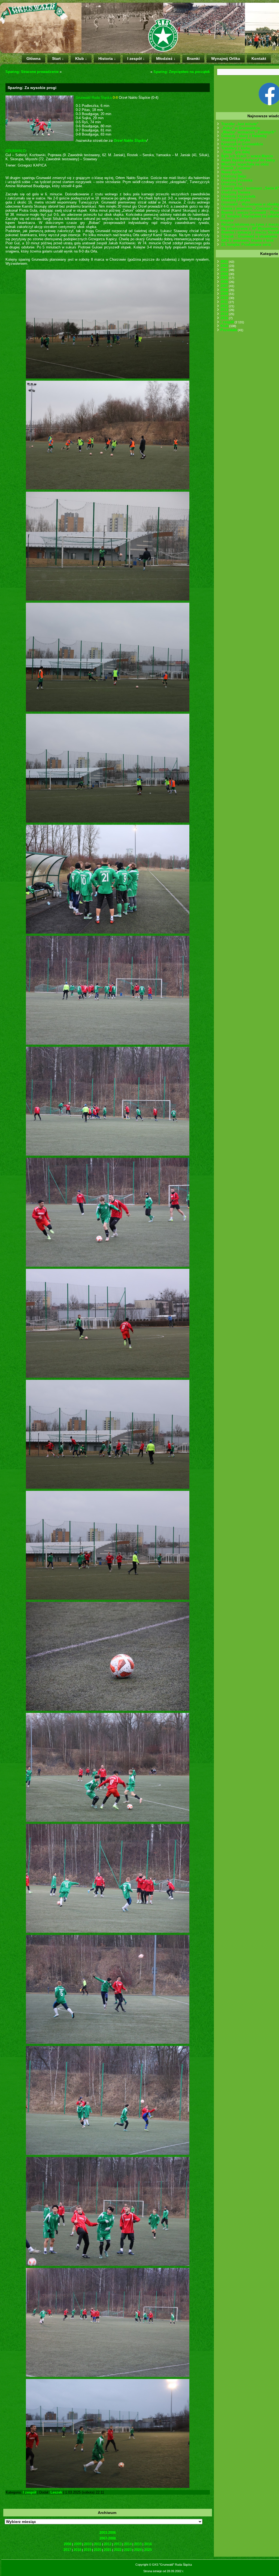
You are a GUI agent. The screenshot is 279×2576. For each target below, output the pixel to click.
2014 (128, 2544)
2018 (77, 2550)
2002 (224, 266)
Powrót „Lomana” (236, 168)
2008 (68, 2544)
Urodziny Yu (232, 184)
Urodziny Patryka (236, 140)
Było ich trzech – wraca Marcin (247, 156)
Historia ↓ (107, 59)
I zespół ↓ (136, 59)
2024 (138, 2550)
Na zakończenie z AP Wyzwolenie (250, 228)
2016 (148, 2544)
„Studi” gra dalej (236, 152)
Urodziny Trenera (236, 192)
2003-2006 (108, 2533)
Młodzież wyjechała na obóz (245, 164)
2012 (108, 2544)
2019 (87, 2550)
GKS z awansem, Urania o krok (247, 240)
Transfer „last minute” (240, 124)
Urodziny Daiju (234, 176)
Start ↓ (58, 59)
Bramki (193, 59)
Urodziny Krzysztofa (238, 196)
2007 (224, 286)
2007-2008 (108, 2538)
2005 (224, 278)
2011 (98, 2544)
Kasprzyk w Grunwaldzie (242, 144)
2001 (224, 262)
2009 (78, 2544)
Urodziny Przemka (237, 180)
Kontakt (259, 59)
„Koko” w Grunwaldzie (241, 128)
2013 (118, 2544)
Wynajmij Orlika (226, 59)
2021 (108, 2550)
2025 (148, 2550)
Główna (34, 59)
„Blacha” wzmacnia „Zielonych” (249, 132)
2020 (98, 2550)
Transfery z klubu (236, 148)
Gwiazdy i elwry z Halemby (244, 136)
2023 (128, 2550)
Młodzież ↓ (166, 59)
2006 (224, 282)
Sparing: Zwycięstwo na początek (182, 72)
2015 (138, 2544)
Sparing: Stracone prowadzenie (32, 72)
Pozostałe (229, 330)
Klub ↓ (81, 59)
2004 (224, 274)
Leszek (56, 2492)
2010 (88, 2544)
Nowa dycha (231, 172)
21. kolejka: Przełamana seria (246, 244)
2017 (67, 2550)
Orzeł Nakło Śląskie (130, 141)
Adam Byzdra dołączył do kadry (248, 160)
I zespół (30, 2492)
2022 (118, 2550)
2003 (224, 270)
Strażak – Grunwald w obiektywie (249, 236)
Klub (224, 326)
